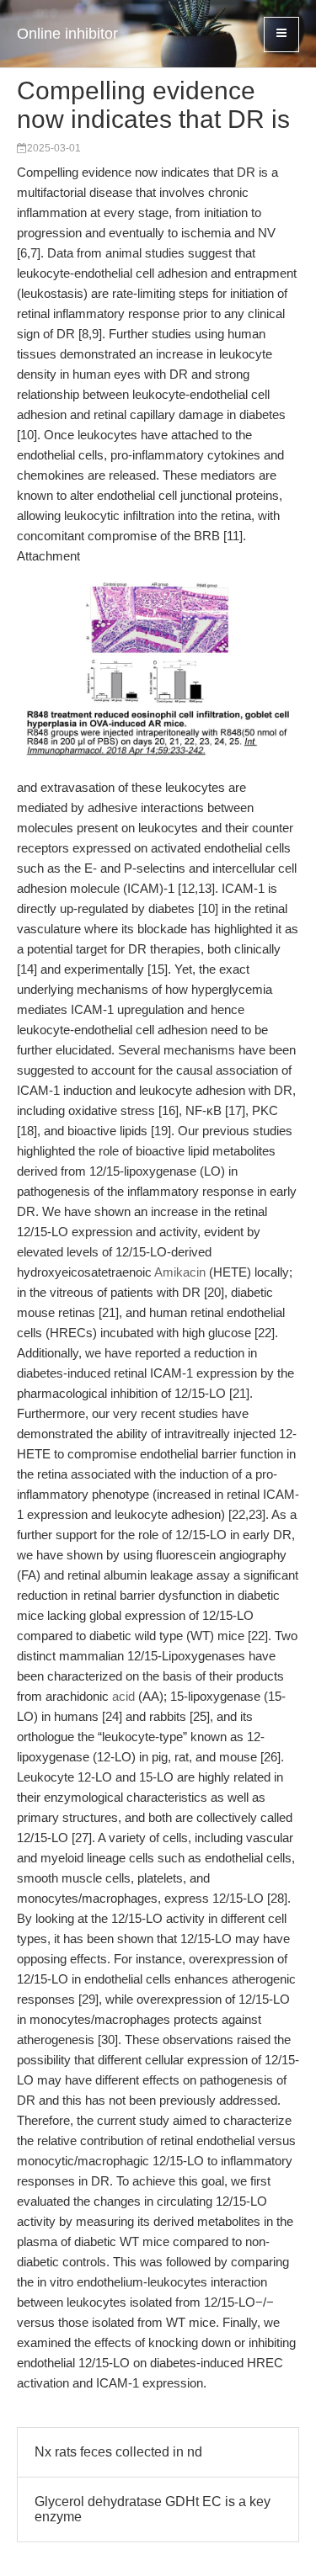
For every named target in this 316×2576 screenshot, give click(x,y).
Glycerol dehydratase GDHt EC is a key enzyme (153, 2509)
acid (123, 1696)
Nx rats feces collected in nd (118, 2452)
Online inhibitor (67, 34)
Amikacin (180, 1272)
